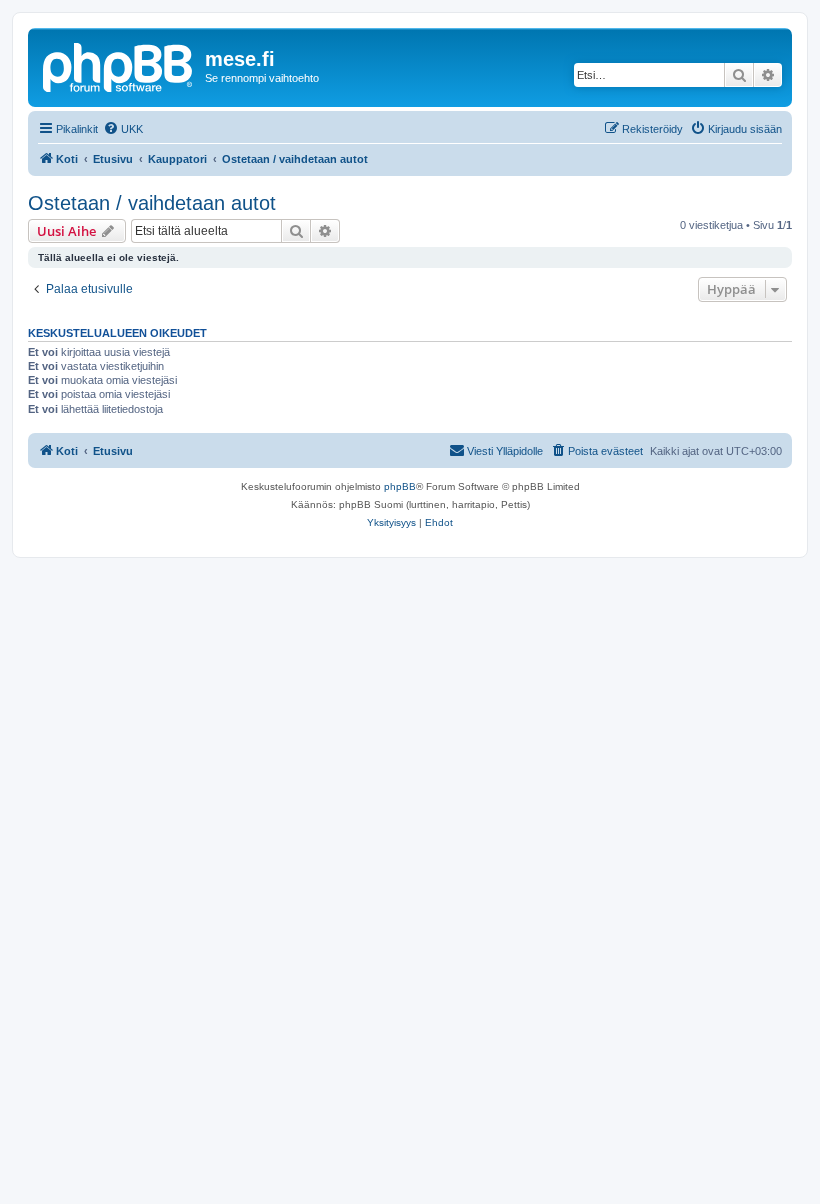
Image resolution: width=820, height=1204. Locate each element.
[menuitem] (123, 129)
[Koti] (119, 65)
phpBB (400, 486)
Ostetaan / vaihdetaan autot (152, 203)
